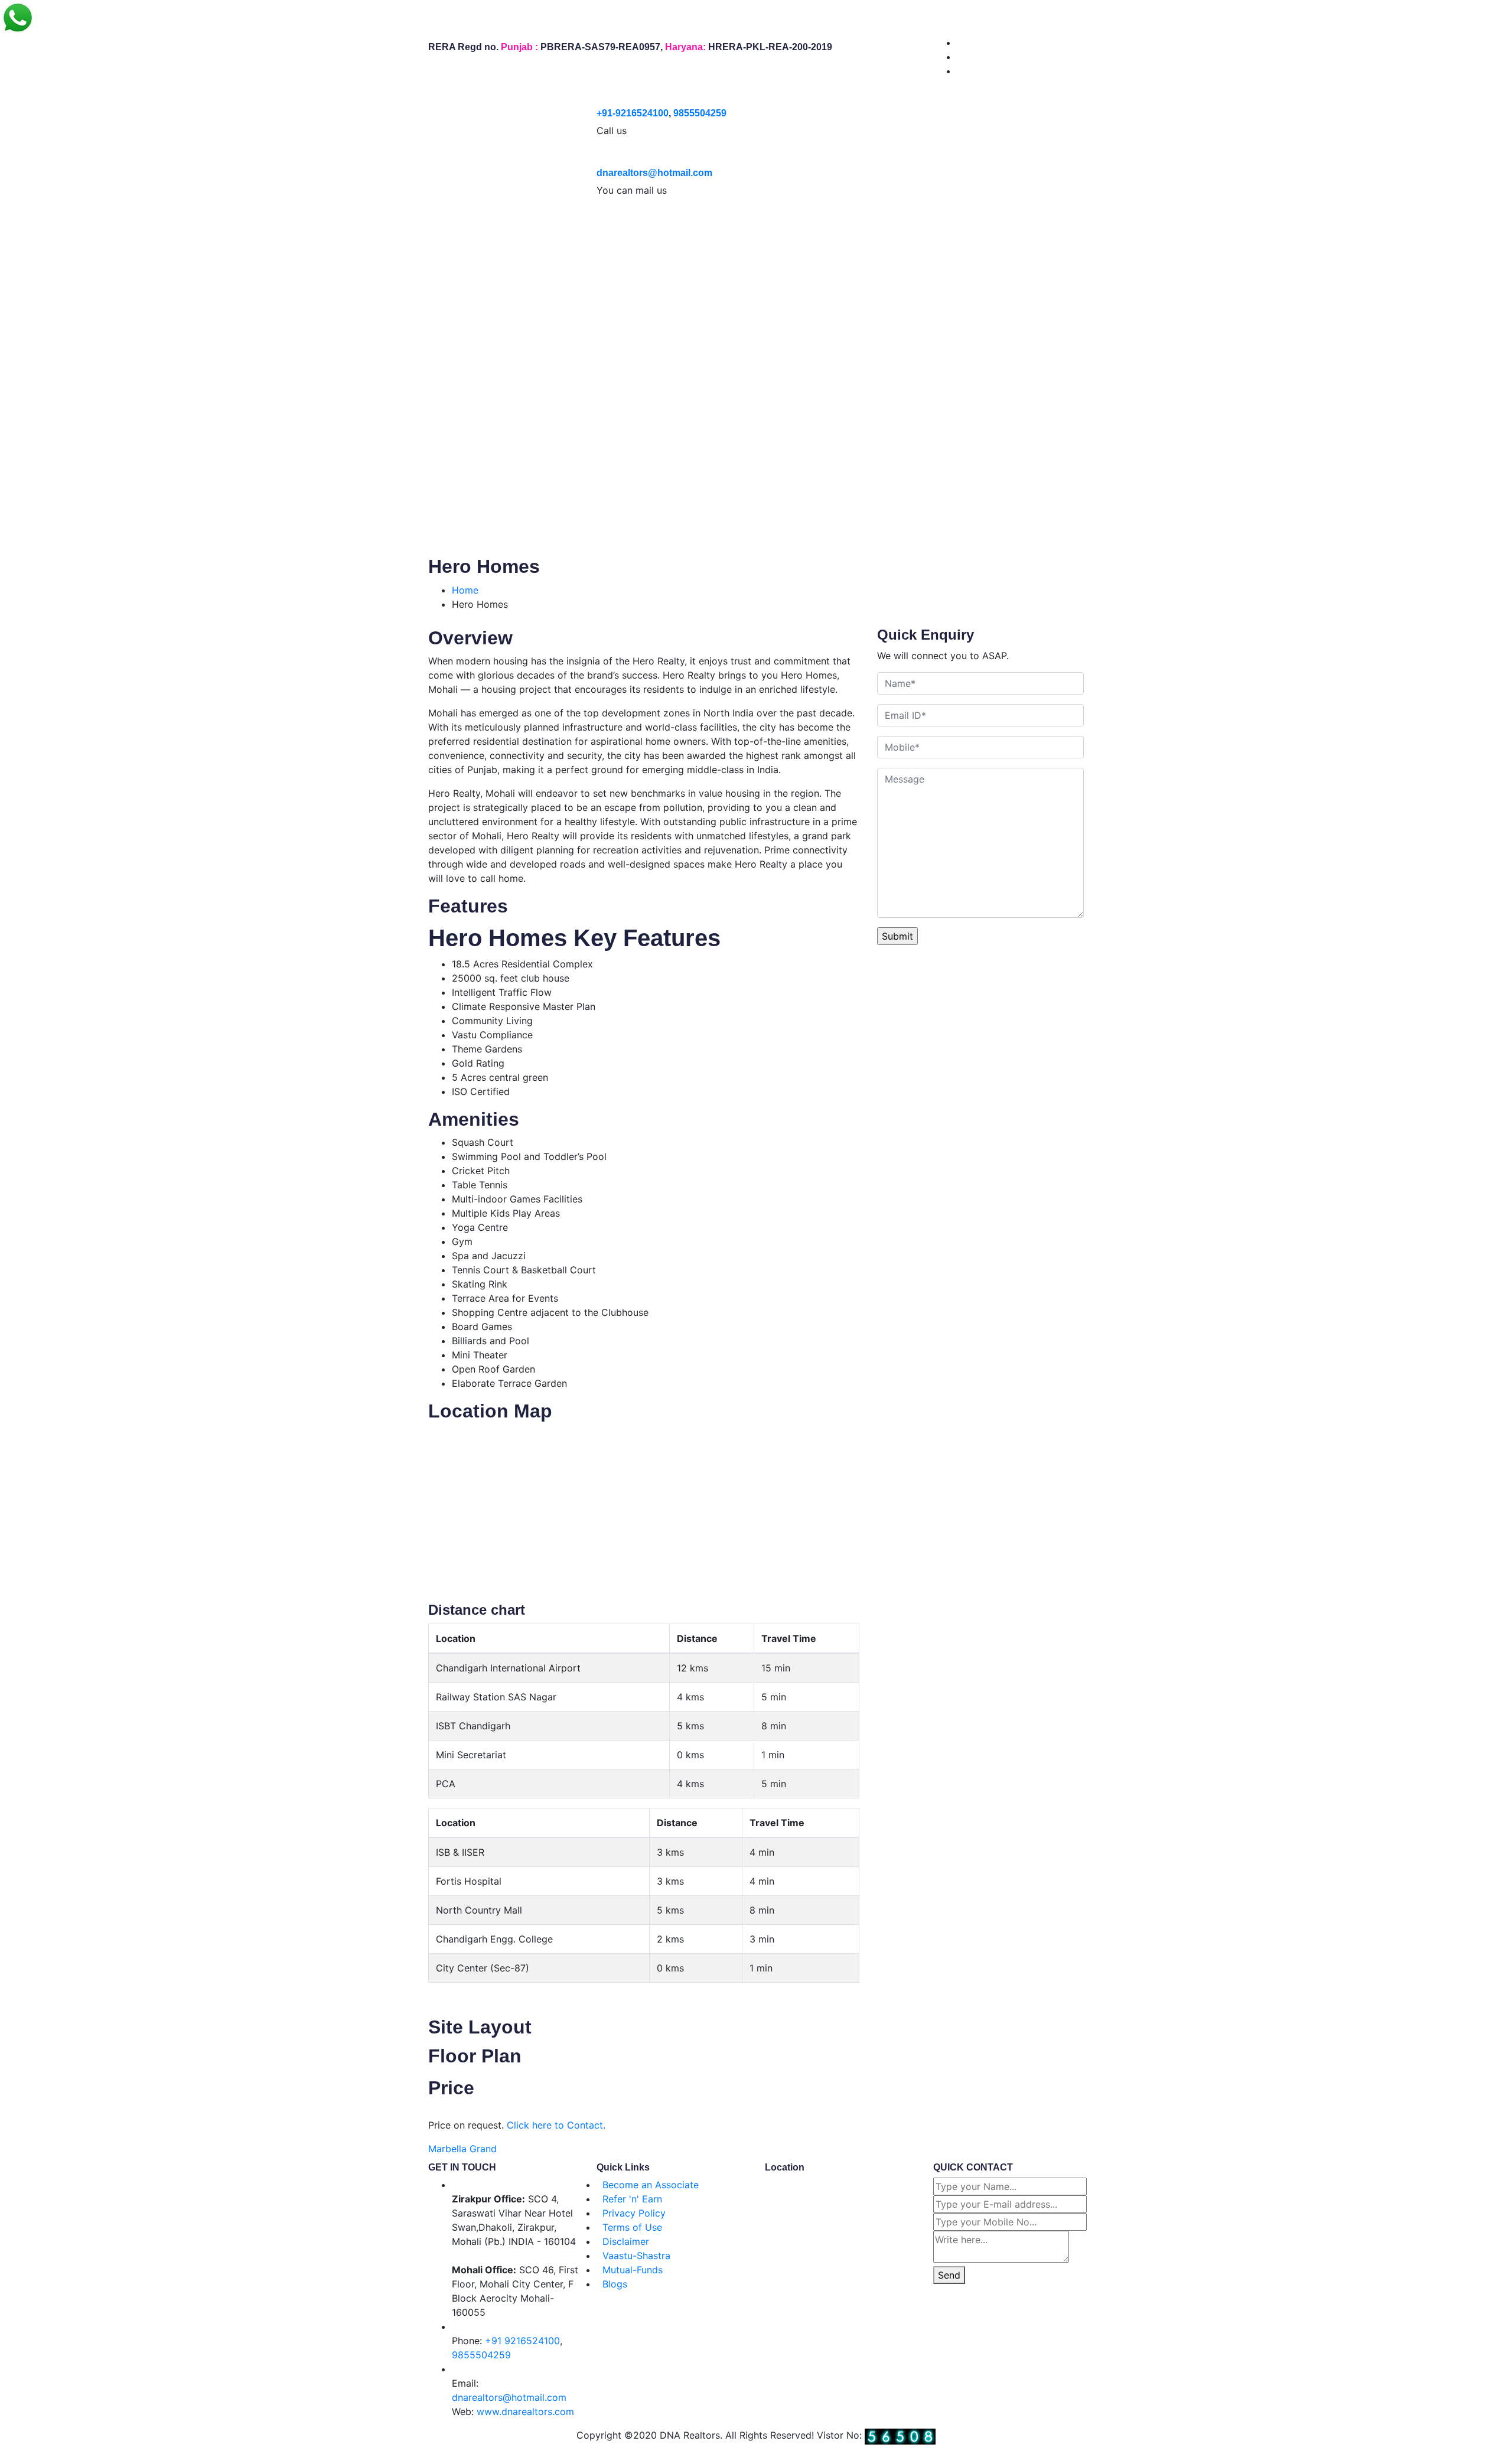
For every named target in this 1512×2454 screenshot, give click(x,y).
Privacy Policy (634, 2213)
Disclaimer (626, 2241)
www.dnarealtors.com (525, 2411)
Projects (146, 233)
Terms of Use (632, 2227)
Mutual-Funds (633, 2270)
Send (949, 2275)
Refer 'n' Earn (632, 2199)
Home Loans (521, 233)
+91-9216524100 (633, 113)
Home (31, 233)
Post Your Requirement (253, 233)
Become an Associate (651, 2185)
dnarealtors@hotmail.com (654, 173)
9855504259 (700, 113)
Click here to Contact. (556, 2125)
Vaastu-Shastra (636, 2256)
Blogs (615, 2284)
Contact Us (663, 233)
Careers (597, 233)
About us (84, 233)
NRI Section (447, 233)
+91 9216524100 (522, 2341)
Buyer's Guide (360, 233)
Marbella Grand (462, 2149)
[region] (756, 392)
